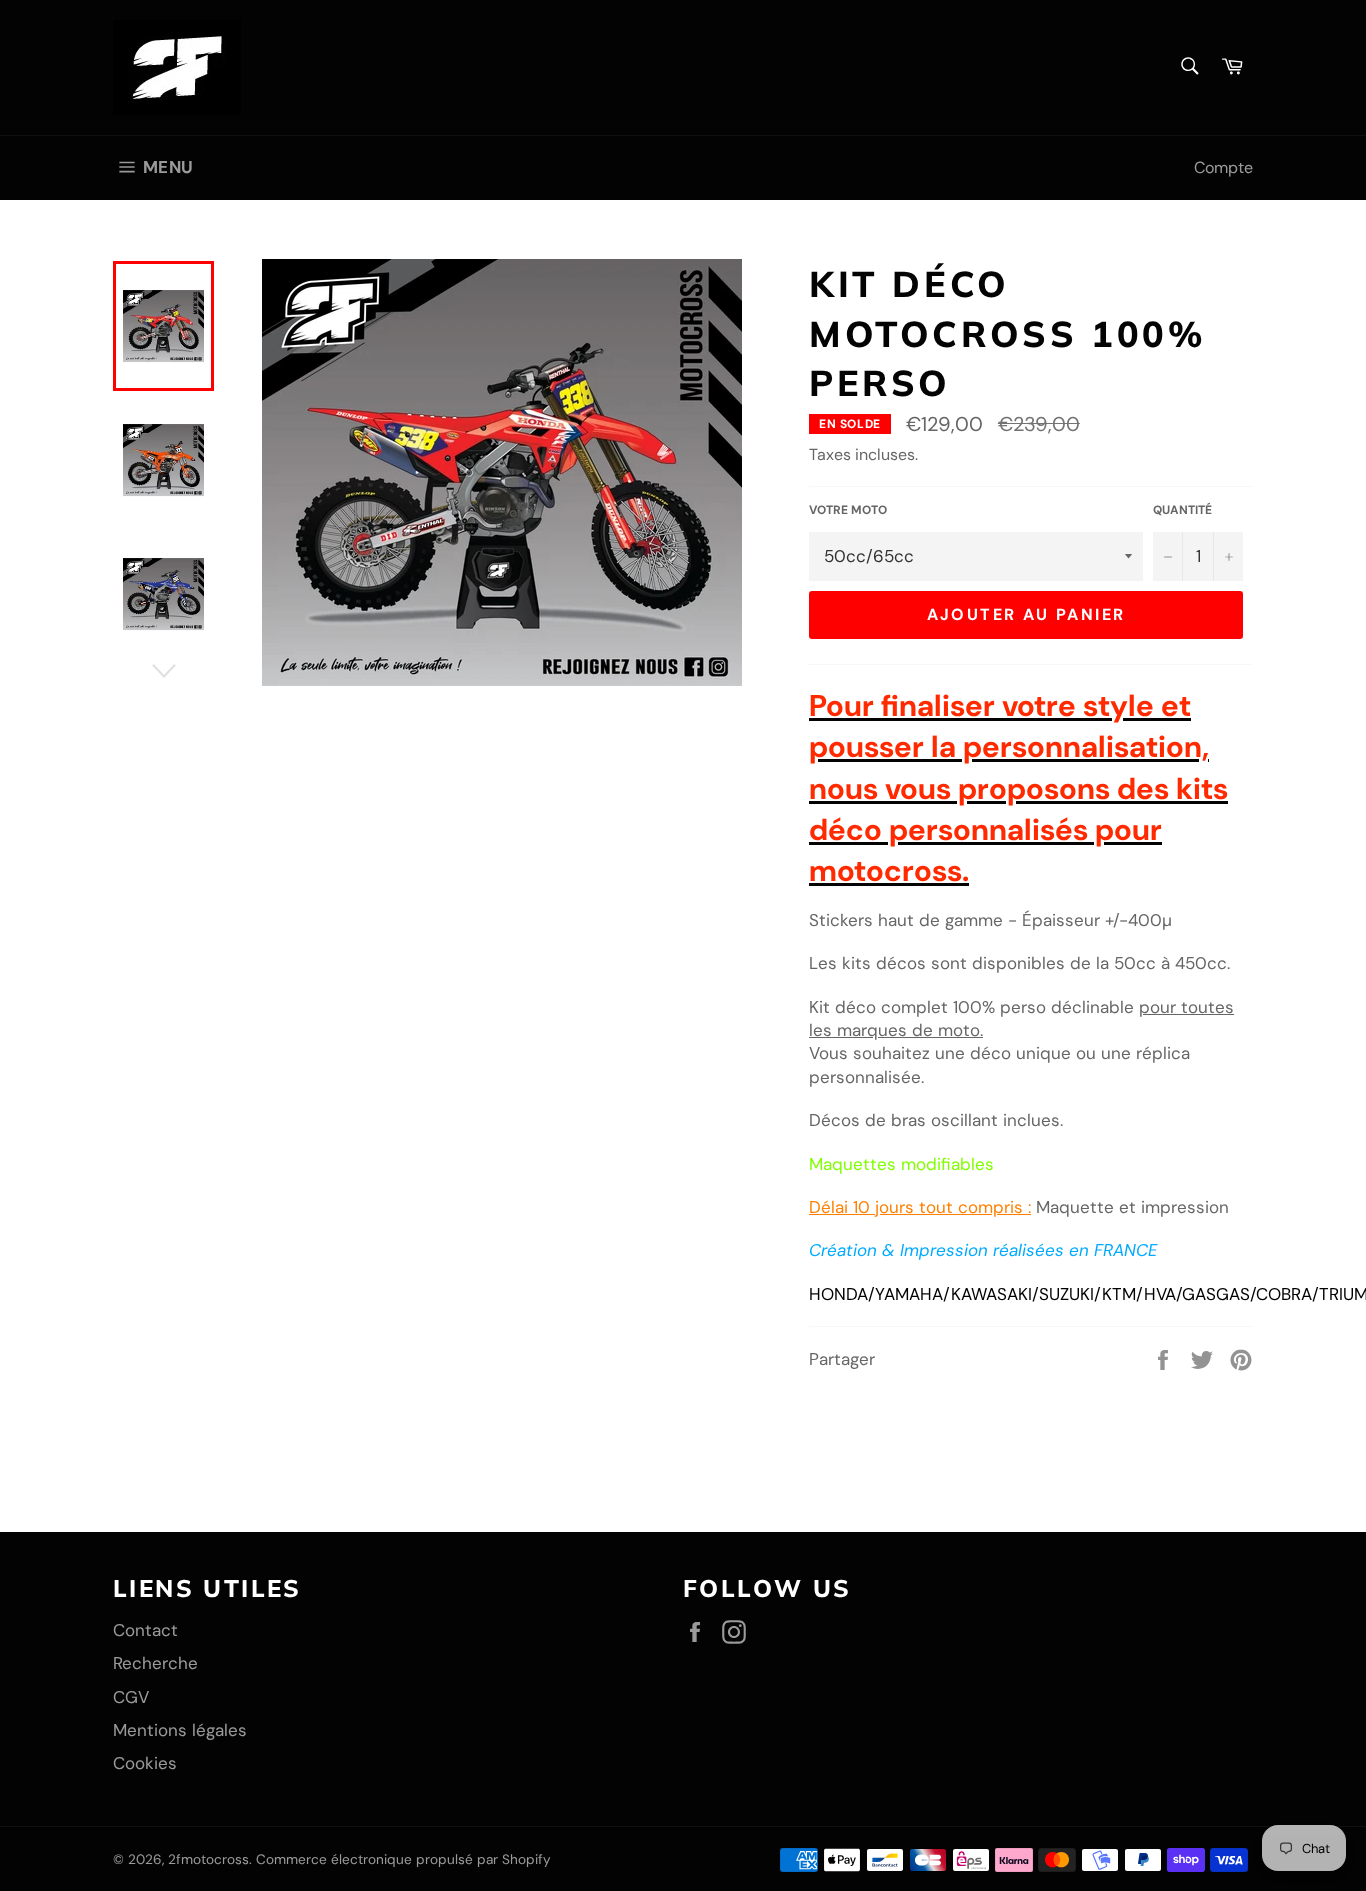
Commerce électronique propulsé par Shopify (403, 1859)
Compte (1223, 167)
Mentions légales (180, 1730)
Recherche (155, 1663)
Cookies (145, 1763)
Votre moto (848, 510)
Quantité (1182, 510)
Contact (145, 1630)
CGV (131, 1697)
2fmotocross (208, 1859)
